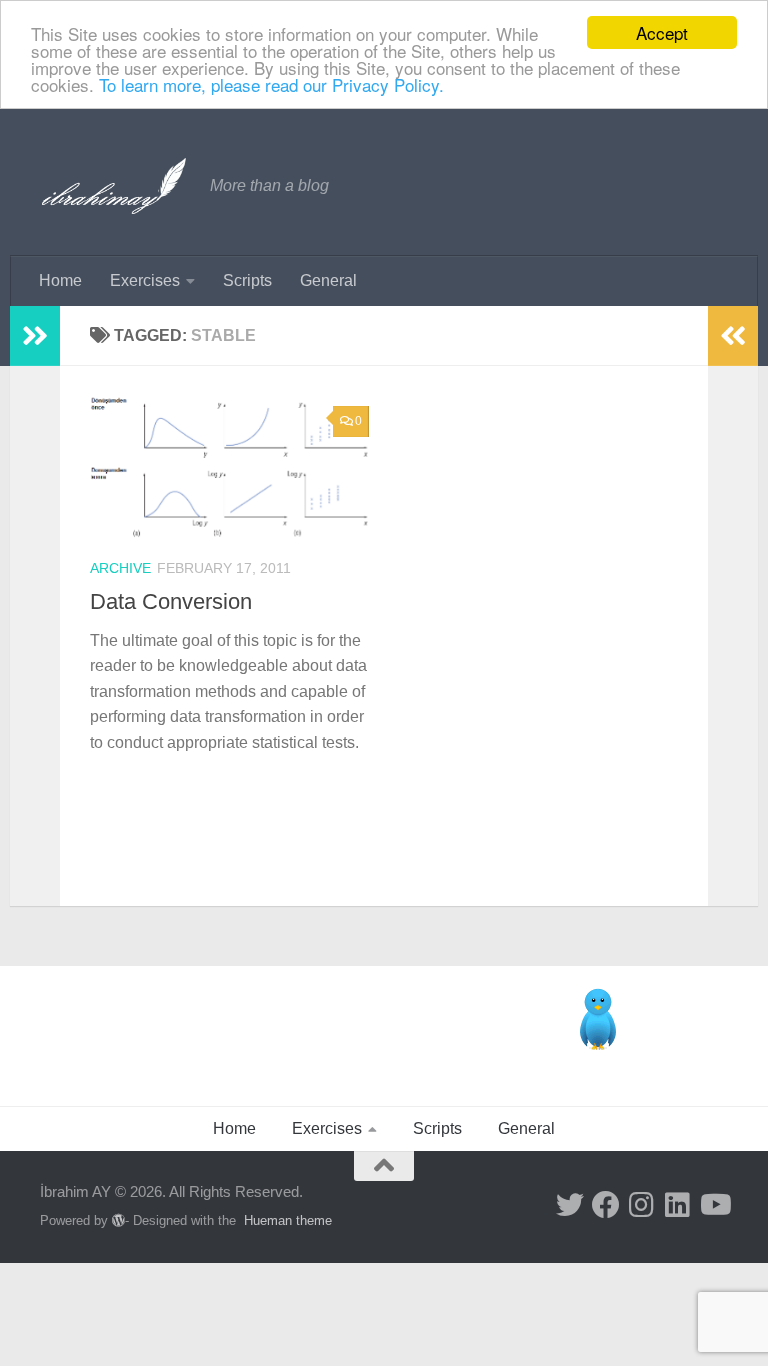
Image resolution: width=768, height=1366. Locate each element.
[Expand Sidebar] (35, 336)
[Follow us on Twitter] (570, 1205)
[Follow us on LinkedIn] (678, 1205)
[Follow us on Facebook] (606, 1205)
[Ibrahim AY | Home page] (115, 186)
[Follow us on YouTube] (714, 1205)
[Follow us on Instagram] (642, 1205)
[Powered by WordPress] (118, 1220)
